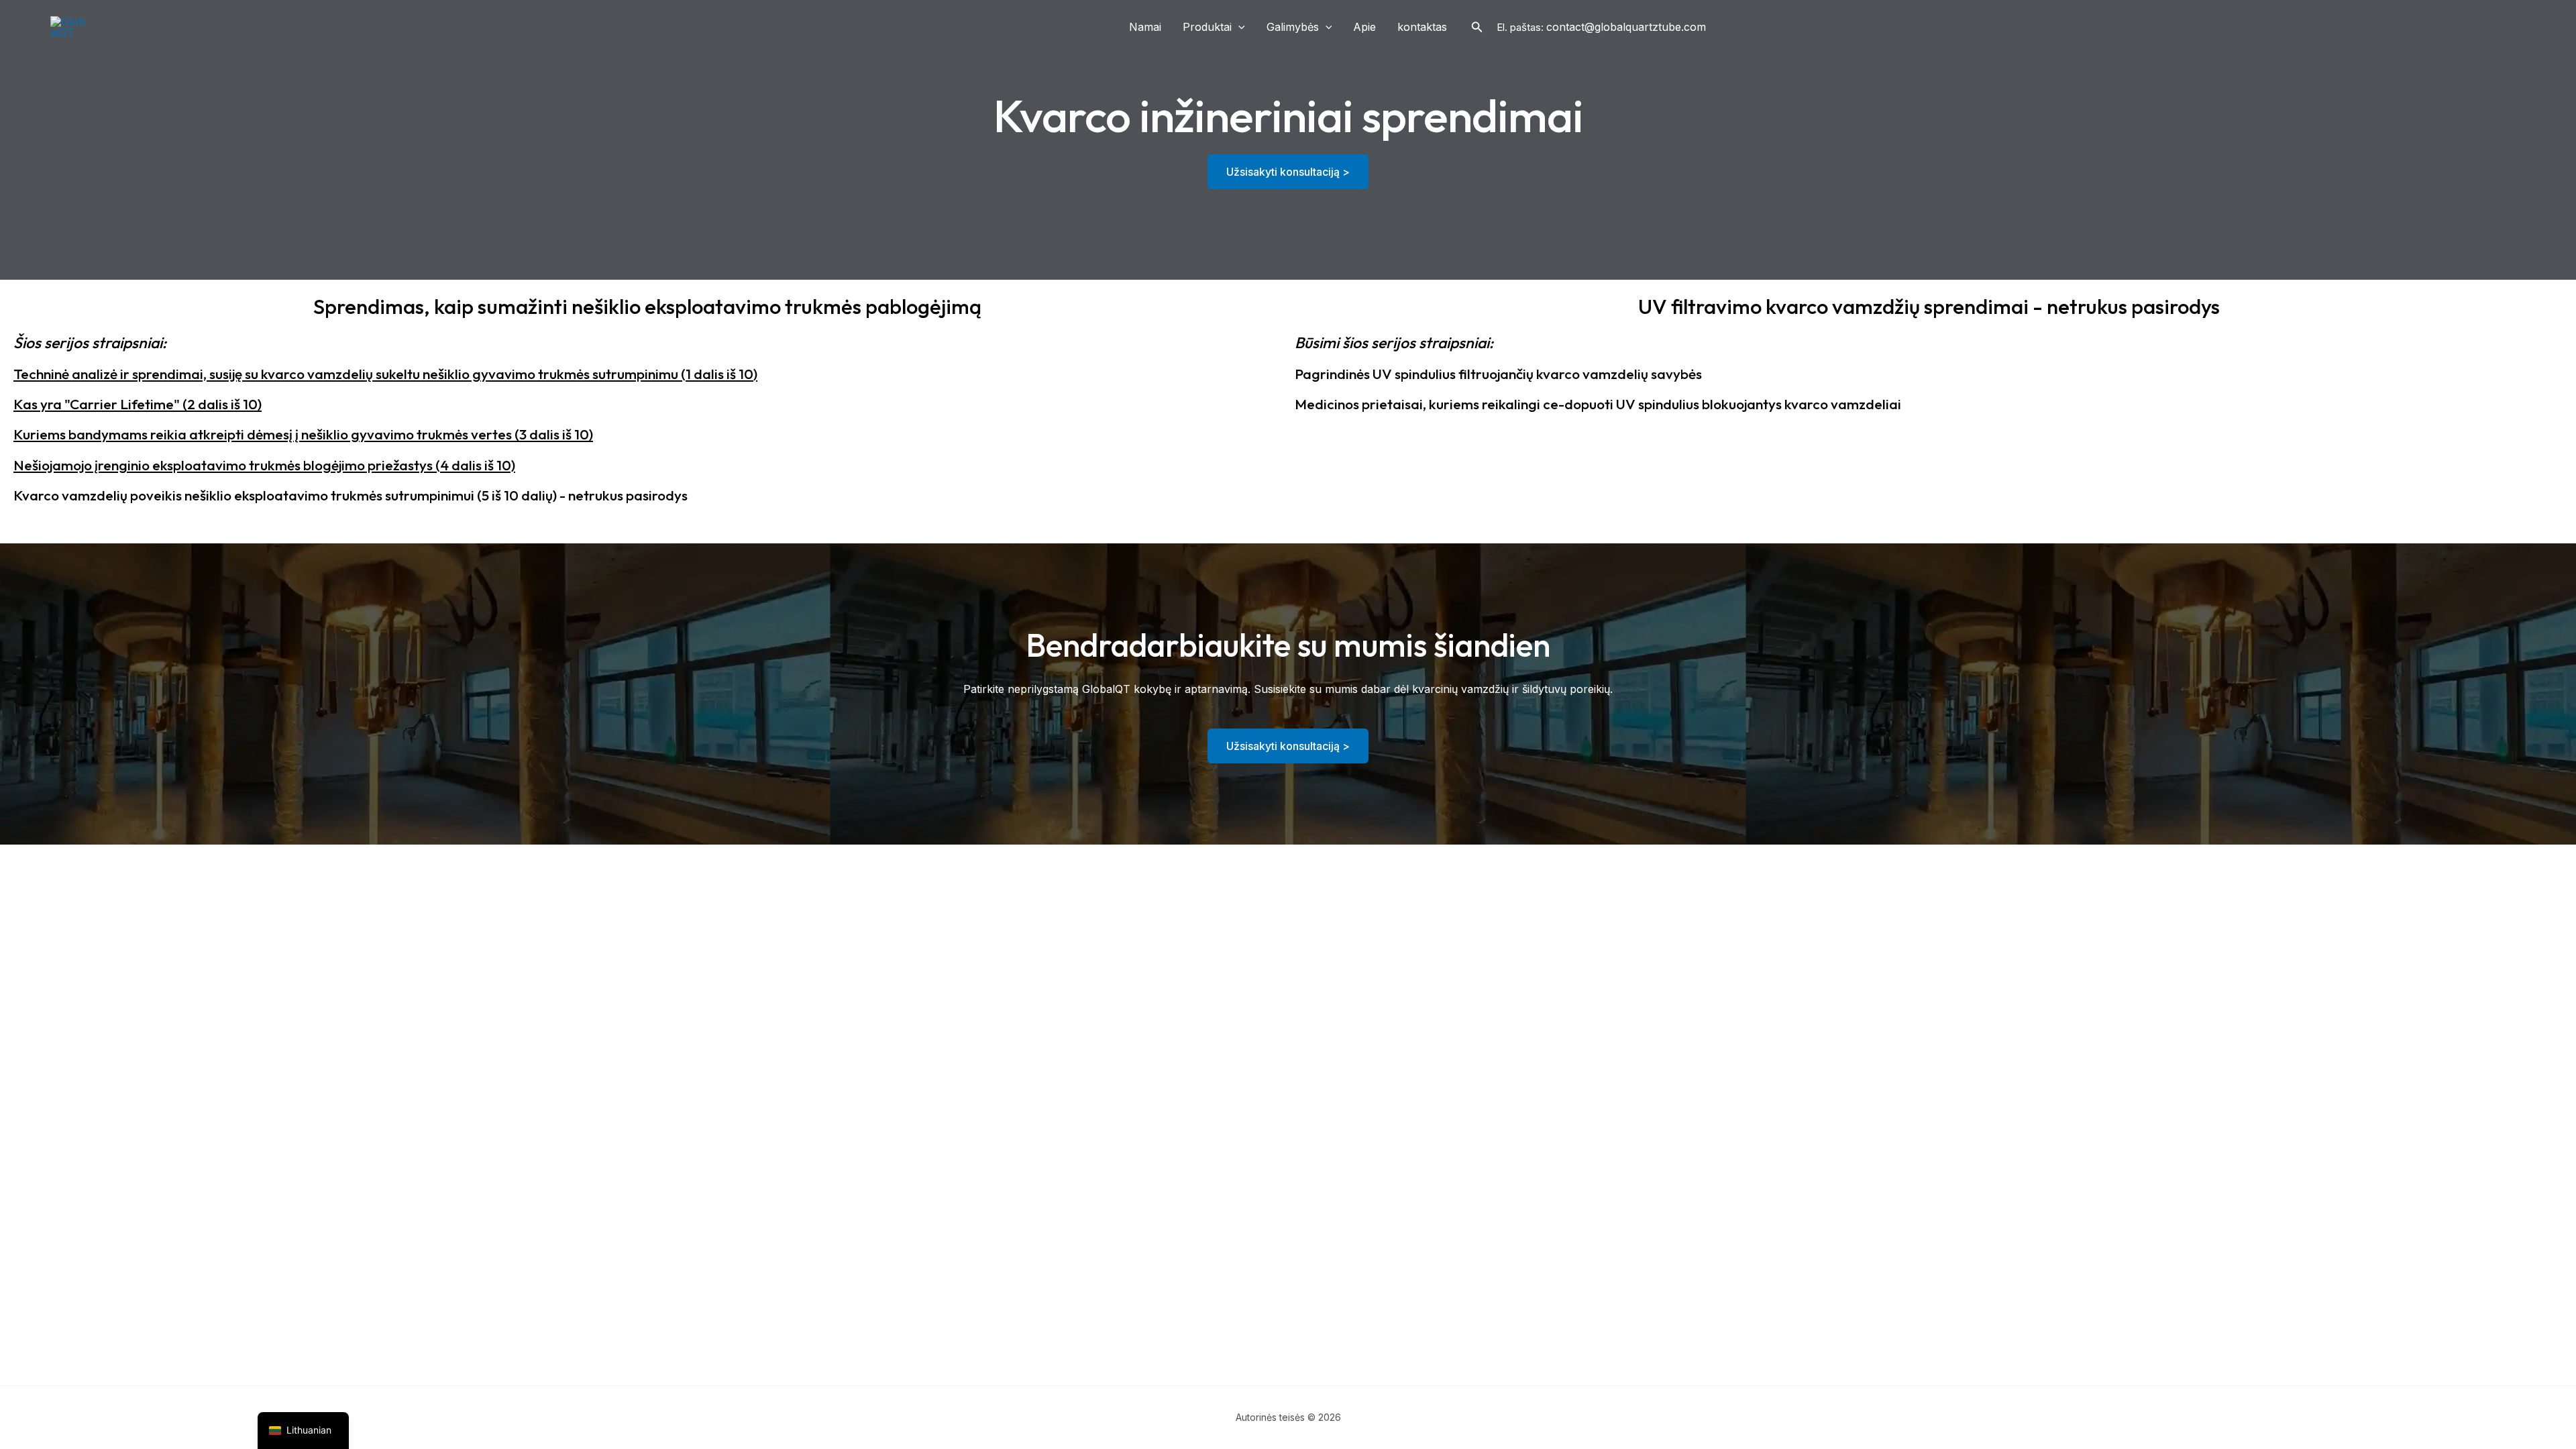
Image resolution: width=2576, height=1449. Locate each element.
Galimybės (1293, 27)
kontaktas (1422, 27)
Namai (1145, 27)
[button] (1238, 27)
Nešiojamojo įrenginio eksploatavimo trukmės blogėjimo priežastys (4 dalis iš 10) (264, 465)
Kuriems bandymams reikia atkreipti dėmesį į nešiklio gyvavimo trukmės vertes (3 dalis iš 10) (303, 434)
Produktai (1207, 27)
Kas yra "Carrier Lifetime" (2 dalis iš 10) (138, 404)
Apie (1364, 27)
